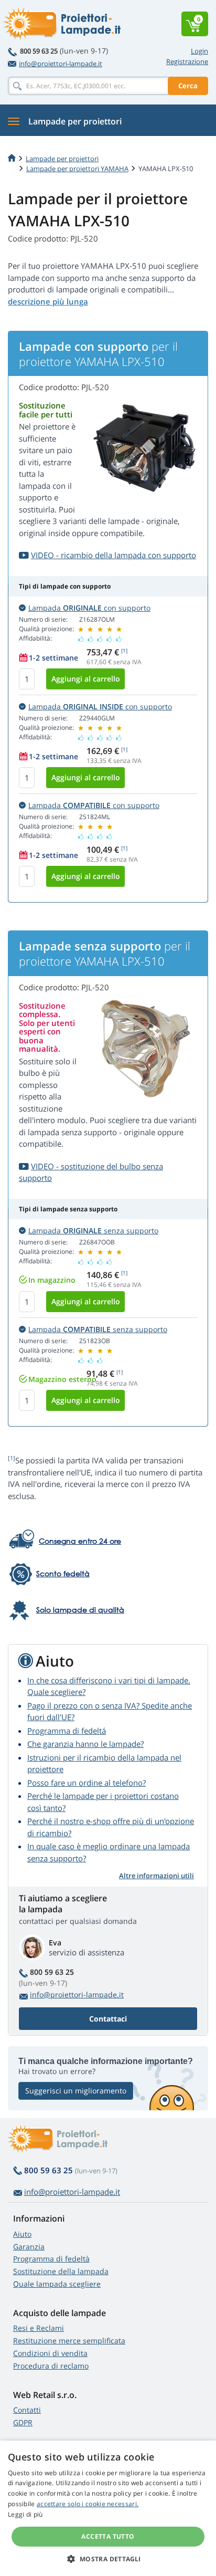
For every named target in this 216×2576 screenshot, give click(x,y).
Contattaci (108, 2019)
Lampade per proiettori (62, 159)
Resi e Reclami (39, 2328)
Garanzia (29, 2247)
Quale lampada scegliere (57, 2284)
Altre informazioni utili (156, 1876)
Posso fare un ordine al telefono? (87, 1783)
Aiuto (22, 2234)
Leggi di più (25, 2514)
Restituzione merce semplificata (69, 2341)
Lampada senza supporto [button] (93, 1231)
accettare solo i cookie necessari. (88, 2504)
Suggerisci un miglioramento (76, 2091)
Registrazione (187, 61)
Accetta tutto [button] (108, 2536)
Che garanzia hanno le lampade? (85, 1744)
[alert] (108, 2508)
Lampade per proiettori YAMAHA (77, 169)
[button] (108, 2559)
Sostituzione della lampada (61, 2271)
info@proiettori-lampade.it (61, 64)
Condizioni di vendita (50, 2353)
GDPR (23, 2422)
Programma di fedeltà (51, 2259)
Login (199, 51)
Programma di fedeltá (67, 1731)
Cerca (188, 86)
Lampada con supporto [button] (89, 608)
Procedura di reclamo (51, 2366)
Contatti (27, 2410)
